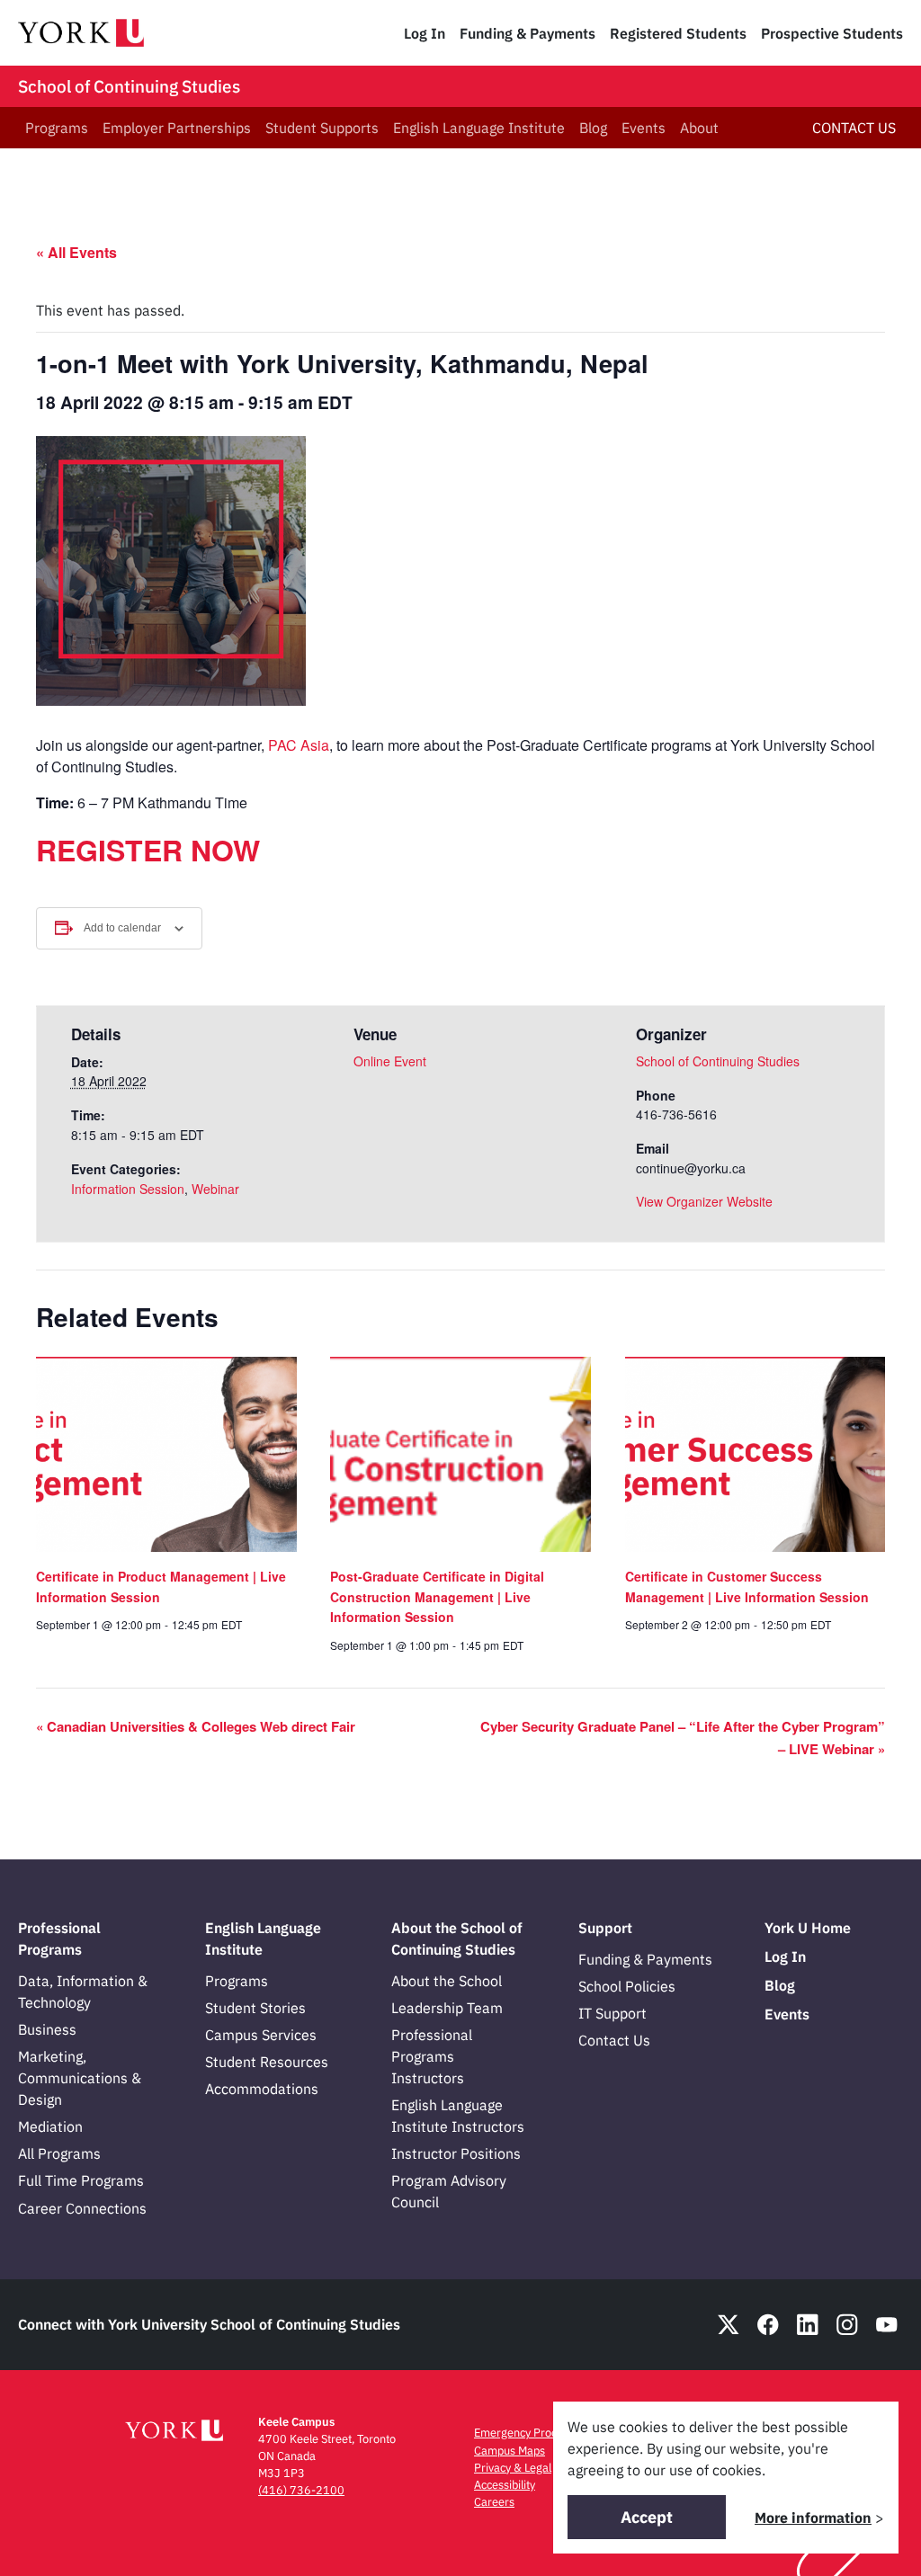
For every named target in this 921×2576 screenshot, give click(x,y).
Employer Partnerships (177, 128)
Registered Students (678, 33)
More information (813, 2518)
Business (47, 2029)
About (699, 128)
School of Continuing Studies (129, 86)
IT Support (613, 2013)
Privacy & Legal (513, 2468)
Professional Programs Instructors (432, 2056)
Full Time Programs (81, 2180)
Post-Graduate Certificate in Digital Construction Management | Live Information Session (437, 1596)
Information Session (128, 1189)
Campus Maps (510, 2451)
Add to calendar (122, 928)
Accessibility (505, 2485)
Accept (647, 2517)
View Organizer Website (704, 1201)
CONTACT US (854, 128)
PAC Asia (299, 745)
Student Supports (322, 128)
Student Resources (267, 2062)
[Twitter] (729, 2325)
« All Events (76, 252)
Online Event (390, 1061)
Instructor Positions (456, 2153)
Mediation (50, 2126)
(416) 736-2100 (301, 2490)
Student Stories (255, 2008)
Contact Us (614, 2040)
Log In (425, 33)
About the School (447, 1981)
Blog (593, 128)
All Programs (59, 2153)
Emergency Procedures (533, 2433)
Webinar (215, 1189)
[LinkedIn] (808, 2325)
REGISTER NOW (148, 850)
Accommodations (262, 2089)
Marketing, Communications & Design (80, 2078)
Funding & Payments (528, 33)
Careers (494, 2502)
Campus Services (261, 2035)
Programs (57, 128)
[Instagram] (847, 2325)
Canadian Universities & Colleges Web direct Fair (196, 1726)
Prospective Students (832, 33)
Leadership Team (447, 2008)
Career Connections (82, 2208)
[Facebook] (768, 2325)
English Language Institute (479, 128)
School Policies (627, 1986)
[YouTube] (887, 2325)
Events (644, 128)
